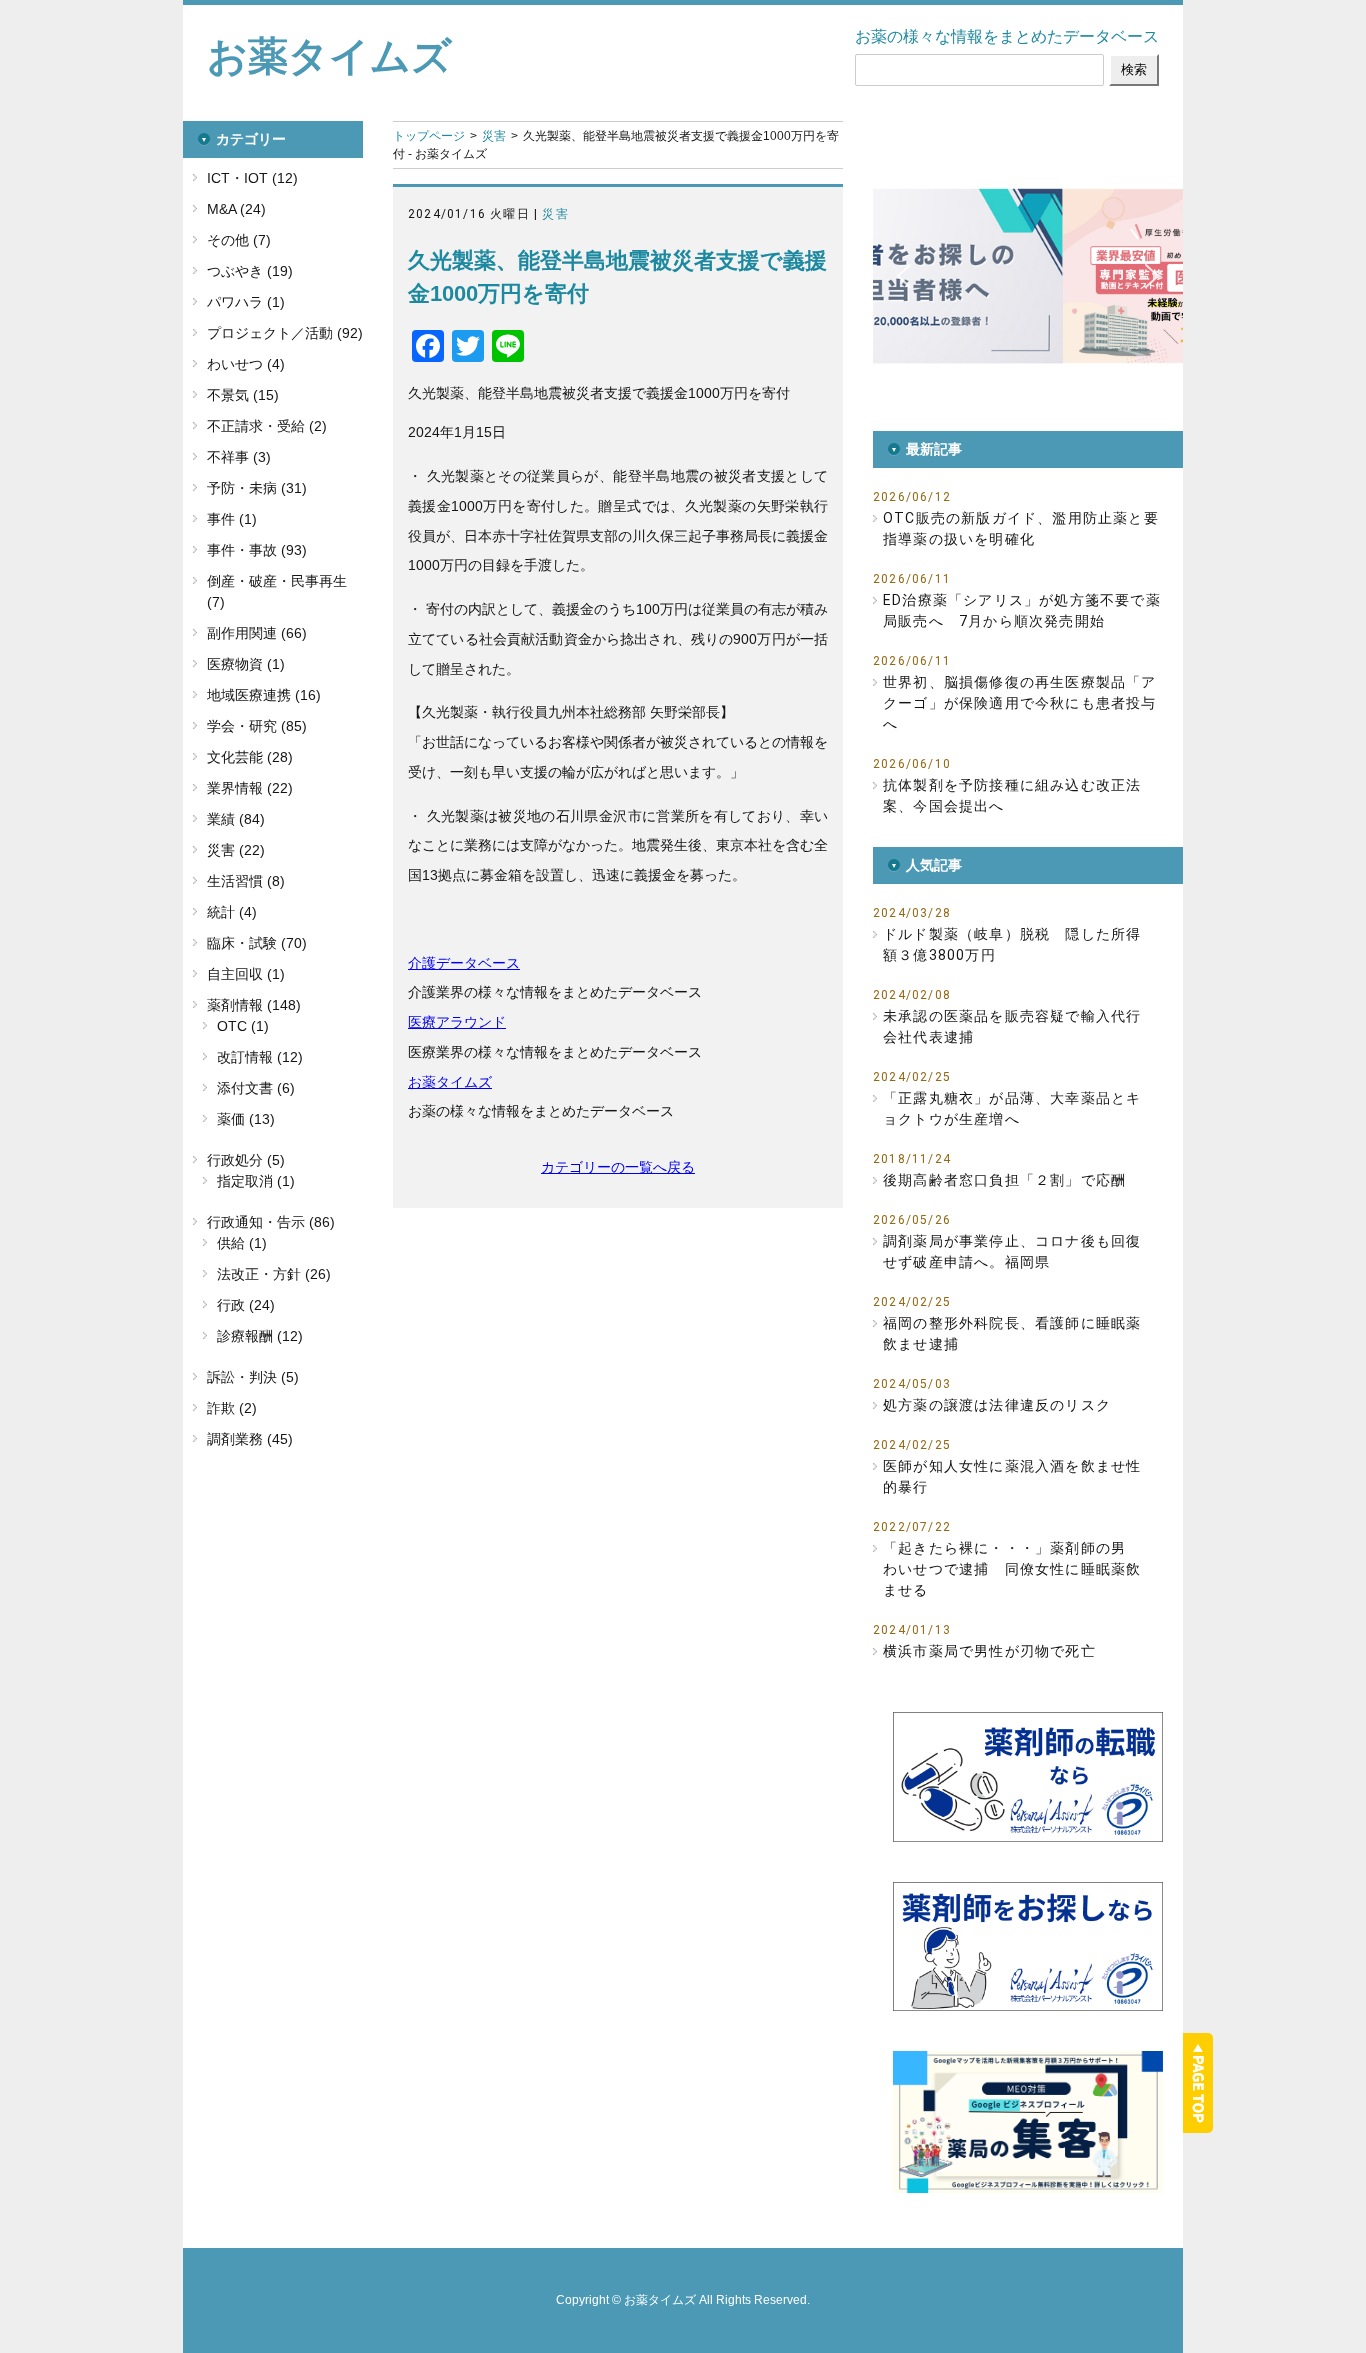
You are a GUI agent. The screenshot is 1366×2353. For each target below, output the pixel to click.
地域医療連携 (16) (264, 695)
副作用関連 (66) (257, 633)
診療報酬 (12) (260, 1336)
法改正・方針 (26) (274, 1274)
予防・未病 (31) (257, 488)
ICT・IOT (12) (252, 178)
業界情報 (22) (250, 788)
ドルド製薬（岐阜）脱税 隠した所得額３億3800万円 (1012, 944)
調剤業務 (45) (250, 1439)
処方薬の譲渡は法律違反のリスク (997, 1405)
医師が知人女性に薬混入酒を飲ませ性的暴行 (1012, 1476)
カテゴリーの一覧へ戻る (618, 1167)
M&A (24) (236, 209)
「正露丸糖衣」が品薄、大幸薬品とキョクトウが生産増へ (1012, 1108)
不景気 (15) (243, 395)
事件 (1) (232, 519)
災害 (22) (236, 850)
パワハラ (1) (246, 302)
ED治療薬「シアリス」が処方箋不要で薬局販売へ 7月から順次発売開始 (1022, 610)
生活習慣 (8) (246, 881)
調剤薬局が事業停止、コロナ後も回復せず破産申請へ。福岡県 (1012, 1251)
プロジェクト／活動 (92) (285, 333)
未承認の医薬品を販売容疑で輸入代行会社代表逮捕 (1012, 1026)
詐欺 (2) (232, 1408)
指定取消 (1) (256, 1181)
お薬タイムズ (329, 56)
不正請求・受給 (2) (267, 426)
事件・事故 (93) (257, 550)
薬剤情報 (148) (254, 1005)
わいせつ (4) (246, 364)
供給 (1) (242, 1243)
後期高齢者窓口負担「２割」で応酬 (1004, 1180)
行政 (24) (246, 1305)
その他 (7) (239, 240)
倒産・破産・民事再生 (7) (277, 591)
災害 (494, 136)
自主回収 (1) (246, 974)
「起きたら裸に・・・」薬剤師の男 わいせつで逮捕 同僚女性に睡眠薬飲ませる (1012, 1569)
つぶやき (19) (250, 271)
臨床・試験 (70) (257, 943)
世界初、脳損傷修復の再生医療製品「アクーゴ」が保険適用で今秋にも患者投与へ (1020, 703)
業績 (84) (236, 819)
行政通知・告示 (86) (271, 1222)
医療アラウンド (457, 1022)
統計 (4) (232, 912)
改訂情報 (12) (260, 1057)
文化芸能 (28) (250, 757)
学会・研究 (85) (257, 726)
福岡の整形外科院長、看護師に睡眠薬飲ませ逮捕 (1012, 1333)
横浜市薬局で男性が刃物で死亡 (989, 1651)
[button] (1080, 276)
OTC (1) (243, 1026)
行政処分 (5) (246, 1160)
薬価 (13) (246, 1119)
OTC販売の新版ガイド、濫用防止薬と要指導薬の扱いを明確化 (1021, 528)
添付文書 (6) (256, 1088)
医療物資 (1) (246, 664)
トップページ (429, 136)
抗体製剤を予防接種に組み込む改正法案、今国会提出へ (1012, 795)
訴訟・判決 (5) (253, 1377)
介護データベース (464, 963)
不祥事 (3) (239, 457)
